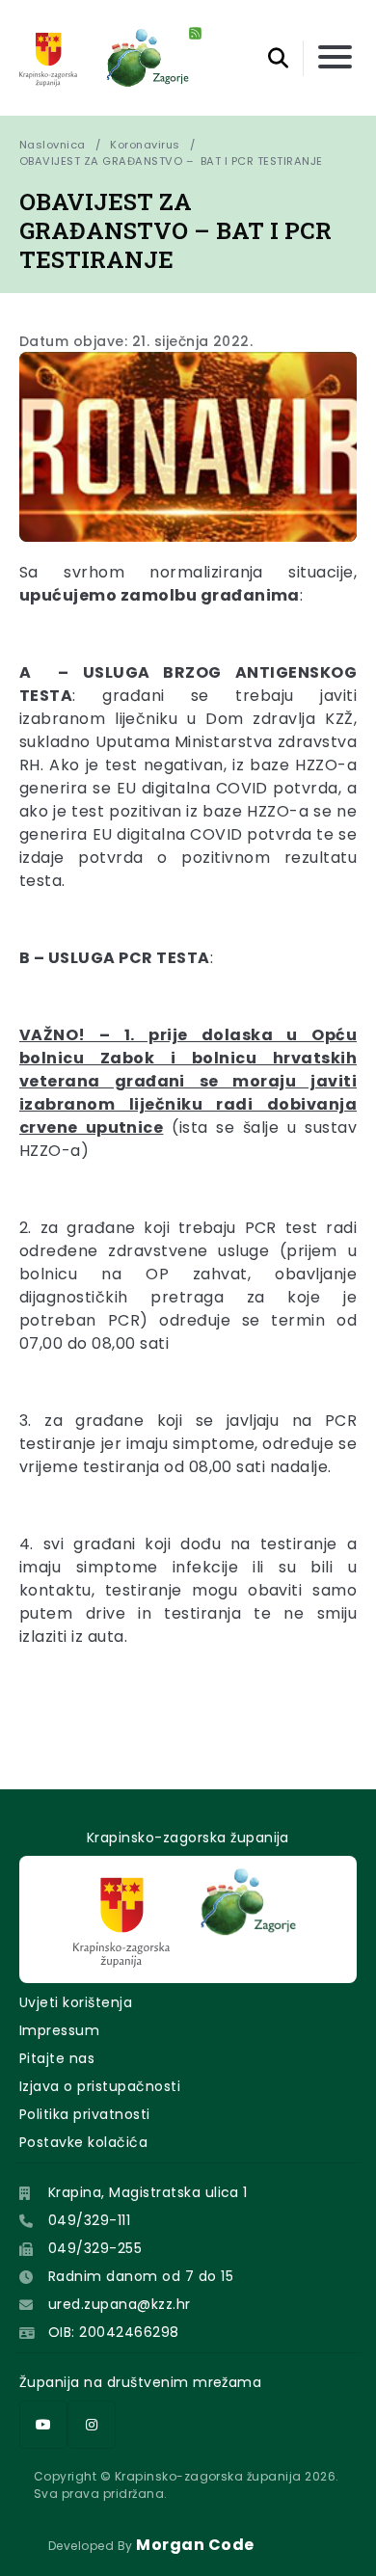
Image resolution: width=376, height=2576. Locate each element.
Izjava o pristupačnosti (100, 2086)
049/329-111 (89, 2220)
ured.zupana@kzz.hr (120, 2304)
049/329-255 (95, 2248)
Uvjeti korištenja (76, 2002)
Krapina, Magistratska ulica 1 (148, 2192)
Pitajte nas (57, 2058)
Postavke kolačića (83, 2142)
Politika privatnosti (85, 2114)
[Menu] (335, 58)
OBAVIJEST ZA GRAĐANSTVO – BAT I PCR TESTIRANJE (171, 161)
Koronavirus (145, 145)
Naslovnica (53, 145)
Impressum (59, 2030)
